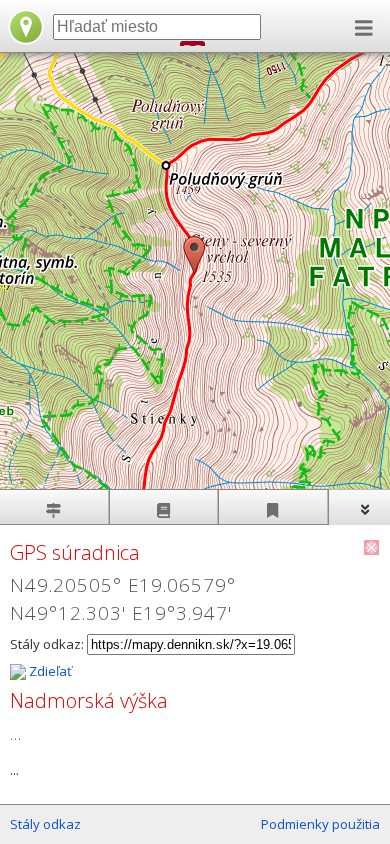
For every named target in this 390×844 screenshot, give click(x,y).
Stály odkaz (45, 824)
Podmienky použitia (320, 824)
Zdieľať (49, 671)
